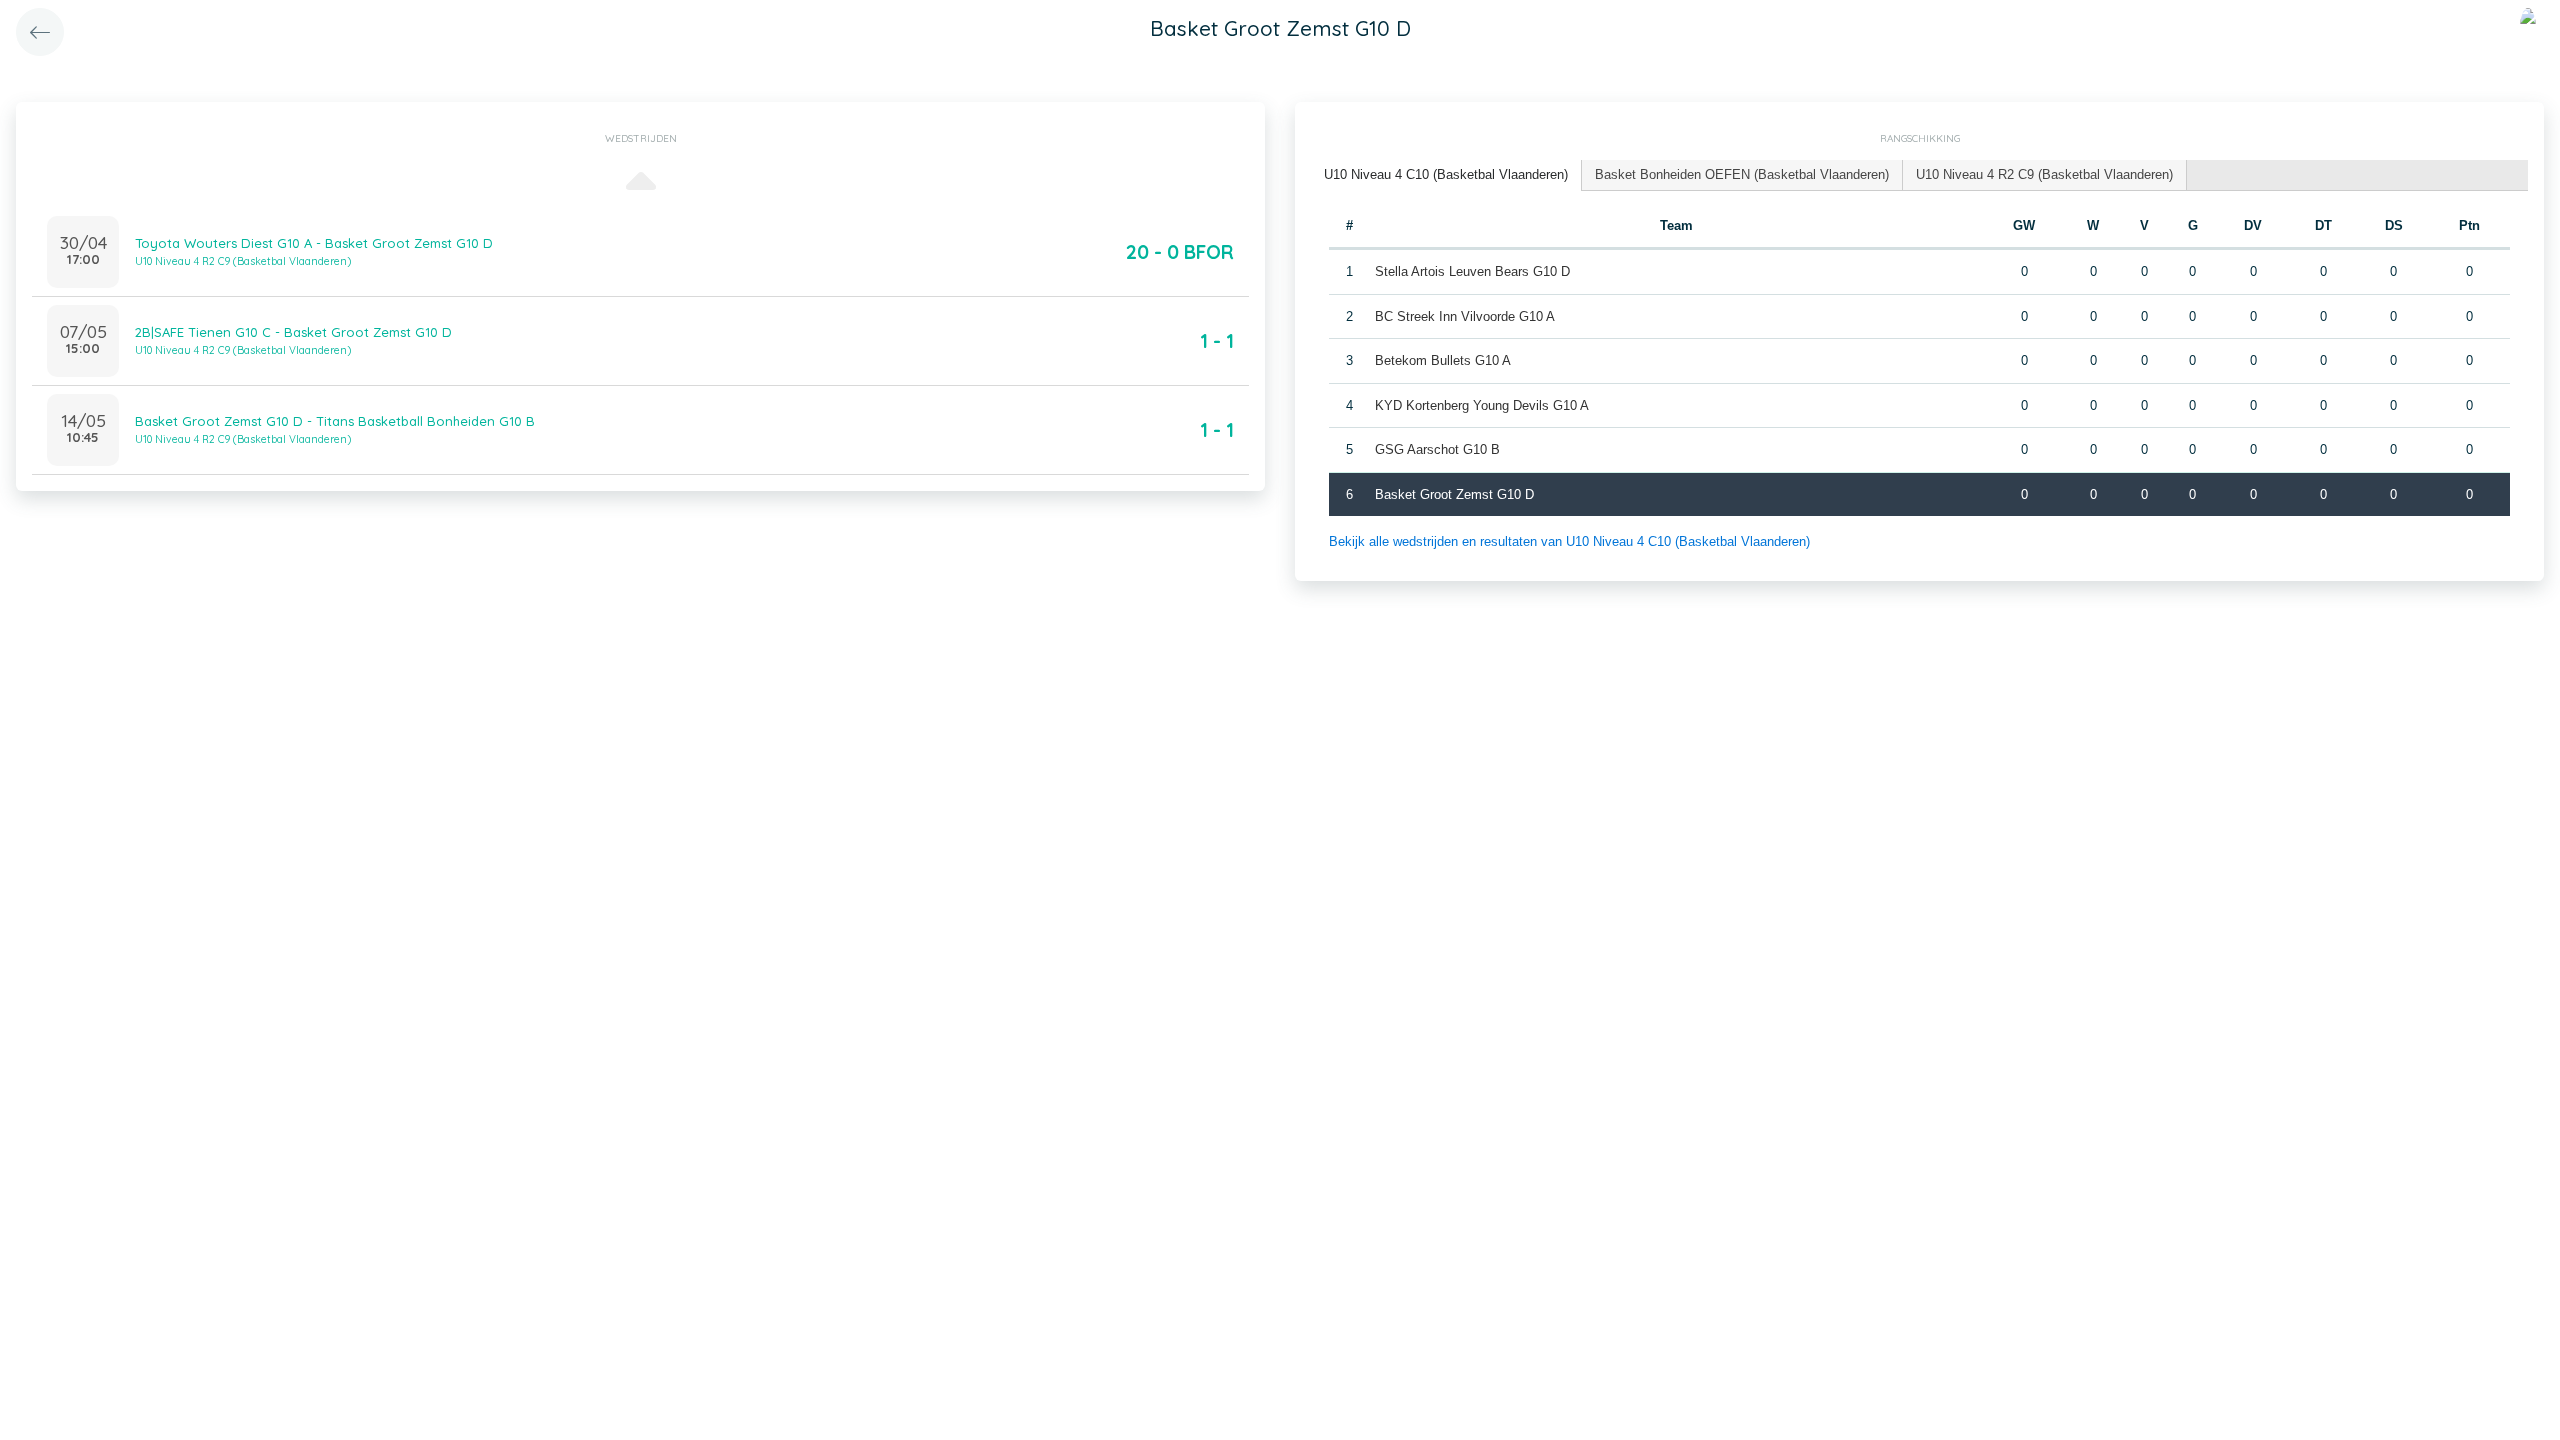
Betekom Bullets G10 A (1443, 360)
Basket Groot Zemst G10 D (1454, 494)
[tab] (1446, 175)
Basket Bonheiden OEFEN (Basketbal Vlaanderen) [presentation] (1742, 174)
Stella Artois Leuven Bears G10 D (1472, 271)
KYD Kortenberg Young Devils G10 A (1482, 405)
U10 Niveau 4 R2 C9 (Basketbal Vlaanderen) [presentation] (2044, 174)
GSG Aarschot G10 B (1437, 449)
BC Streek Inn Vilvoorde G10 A (1465, 316)
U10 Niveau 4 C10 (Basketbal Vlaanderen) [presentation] (1446, 174)
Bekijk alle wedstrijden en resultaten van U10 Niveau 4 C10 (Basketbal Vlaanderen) (1569, 541)
